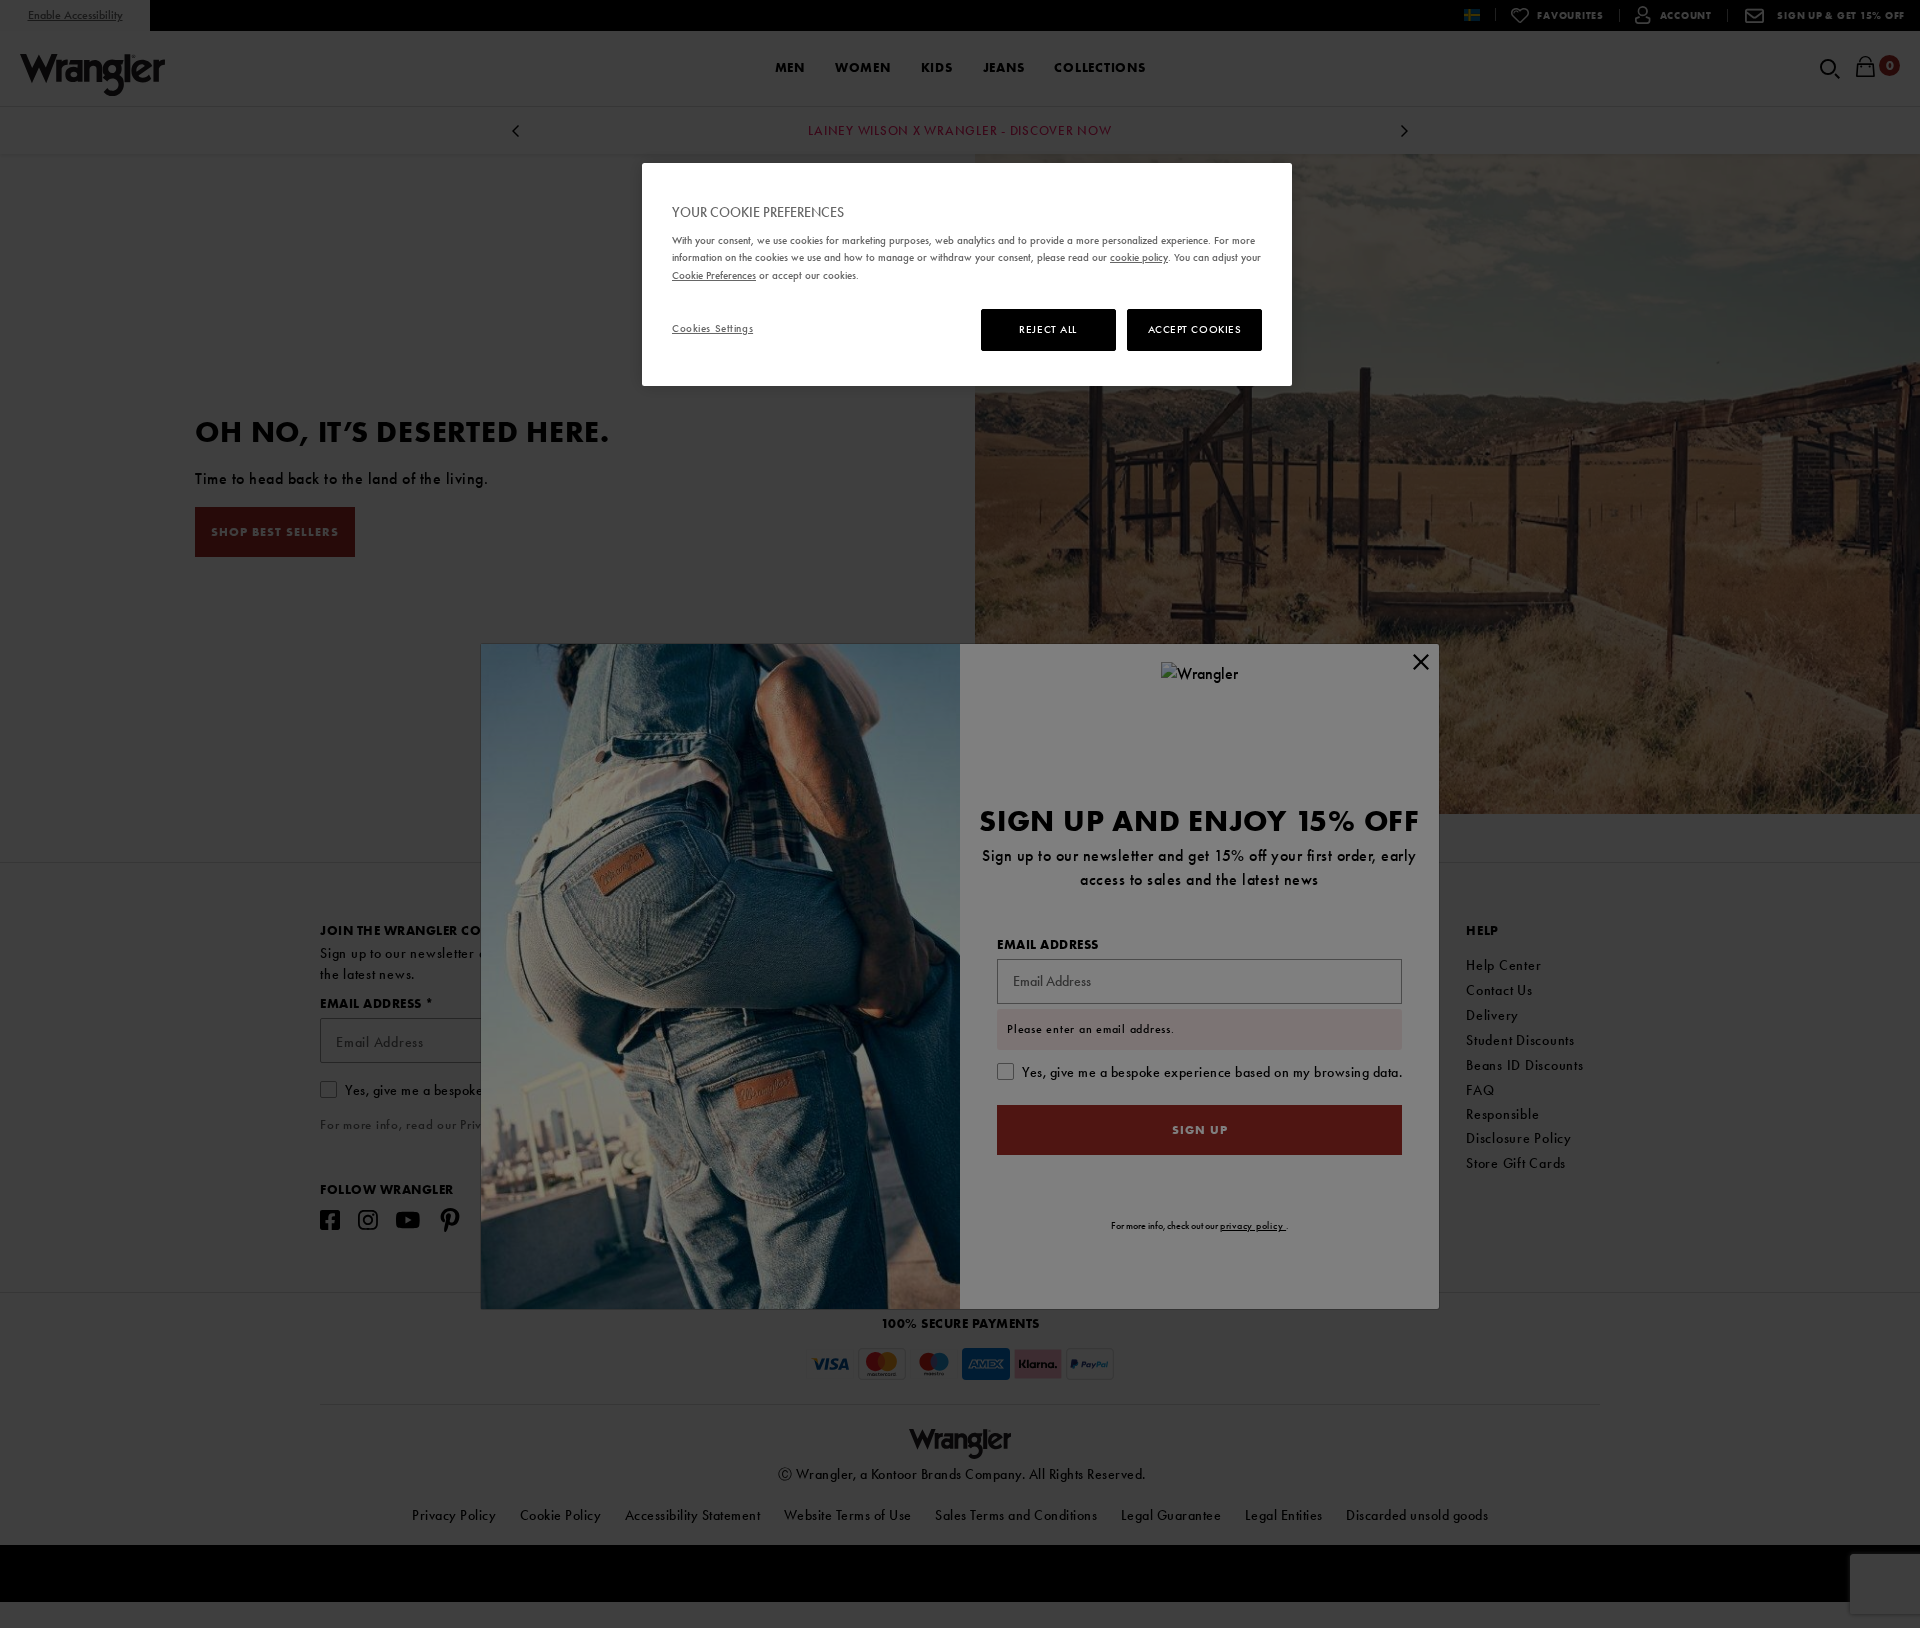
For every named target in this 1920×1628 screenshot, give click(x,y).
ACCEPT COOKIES (1195, 329)
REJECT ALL (1048, 329)
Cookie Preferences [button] (714, 275)
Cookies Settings (712, 328)
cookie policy (1139, 257)
